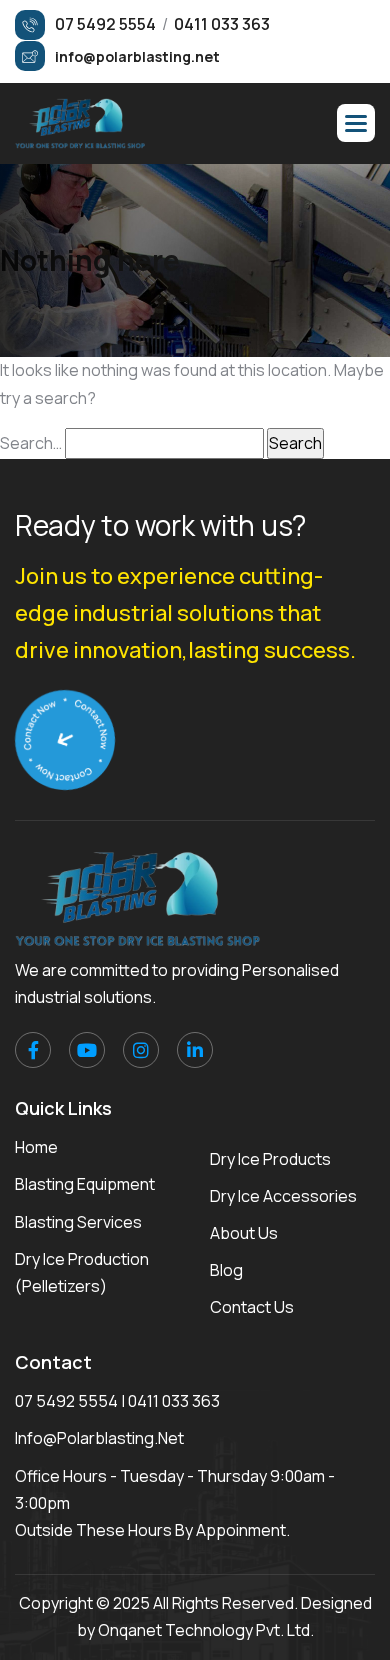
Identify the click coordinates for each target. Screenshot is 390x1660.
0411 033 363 (174, 1401)
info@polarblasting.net (99, 1438)
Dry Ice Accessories (283, 1196)
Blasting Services (78, 1222)
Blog (226, 1270)
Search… (31, 443)
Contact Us (252, 1307)
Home (36, 1147)
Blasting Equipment (85, 1184)
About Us (244, 1233)
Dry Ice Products (270, 1159)
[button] (356, 123)
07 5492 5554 (66, 1401)
